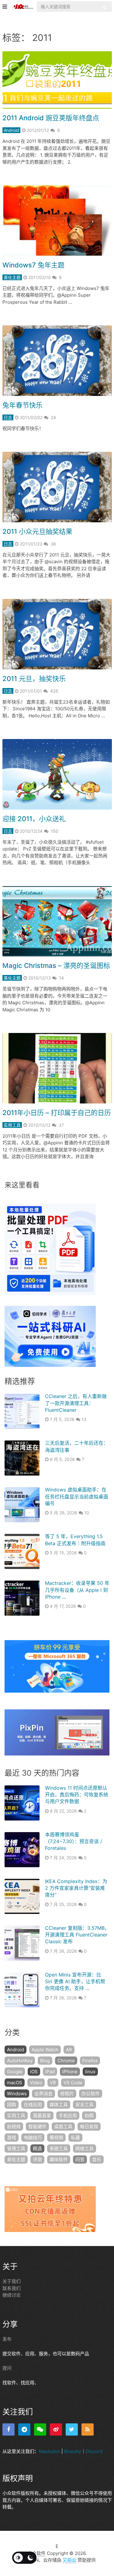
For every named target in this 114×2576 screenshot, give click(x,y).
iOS (34, 2072)
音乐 (97, 2159)
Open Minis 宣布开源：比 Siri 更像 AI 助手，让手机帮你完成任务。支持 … (75, 1982)
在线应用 (33, 2105)
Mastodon (50, 2451)
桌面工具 (63, 2127)
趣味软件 (59, 2159)
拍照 (89, 2116)
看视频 (56, 2138)
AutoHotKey (20, 2061)
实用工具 (12, 1125)
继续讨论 (12, 2295)
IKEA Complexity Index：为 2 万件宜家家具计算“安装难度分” (76, 1888)
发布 (7, 2339)
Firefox (90, 2061)
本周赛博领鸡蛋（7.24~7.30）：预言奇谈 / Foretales (74, 1841)
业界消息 (43, 2094)
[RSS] (88, 2429)
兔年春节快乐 (22, 405)
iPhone (70, 2072)
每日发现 (89, 2127)
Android (11, 130)
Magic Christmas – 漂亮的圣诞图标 (56, 966)
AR (69, 2050)
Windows (17, 2094)
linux (90, 2072)
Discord (94, 2451)
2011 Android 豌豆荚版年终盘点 (51, 118)
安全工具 (85, 2105)
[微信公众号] (40, 2429)
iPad (50, 2072)
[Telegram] (24, 2429)
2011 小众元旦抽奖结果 (37, 531)
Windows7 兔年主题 (33, 265)
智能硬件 (37, 2127)
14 (61, 978)
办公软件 (91, 2094)
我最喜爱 (42, 2116)
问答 (80, 2159)
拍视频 (14, 2127)
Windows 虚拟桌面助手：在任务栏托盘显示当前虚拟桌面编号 (77, 1496)
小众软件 (36, 2553)
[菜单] (6, 7)
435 (54, 691)
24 (53, 417)
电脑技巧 (33, 2138)
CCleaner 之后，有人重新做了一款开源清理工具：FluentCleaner (76, 1403)
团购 (12, 2105)
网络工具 (85, 2148)
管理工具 (16, 2148)
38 (53, 544)
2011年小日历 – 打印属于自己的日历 (57, 1113)
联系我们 (12, 2288)
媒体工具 (59, 2105)
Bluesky (73, 2451)
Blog (45, 2061)
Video (36, 2083)
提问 (7, 2368)
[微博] (56, 2429)
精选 (37, 2148)
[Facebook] (9, 2429)
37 (61, 1125)
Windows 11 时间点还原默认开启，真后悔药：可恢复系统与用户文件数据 (77, 1795)
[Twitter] (72, 2429)
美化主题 (12, 277)
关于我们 (12, 2281)
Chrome (66, 2061)
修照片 (67, 2094)
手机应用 (68, 2116)
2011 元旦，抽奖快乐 (34, 679)
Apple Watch (45, 2050)
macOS (15, 2083)
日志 (8, 417)
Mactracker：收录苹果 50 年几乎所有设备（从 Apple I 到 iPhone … (77, 1590)
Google (15, 2072)
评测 (37, 2159)
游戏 (12, 2138)
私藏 (75, 2138)
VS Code (73, 2083)
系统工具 (59, 2148)
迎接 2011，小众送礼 (34, 819)
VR (53, 2083)
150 (55, 831)
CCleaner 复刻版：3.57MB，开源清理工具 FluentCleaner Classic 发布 (77, 1935)
